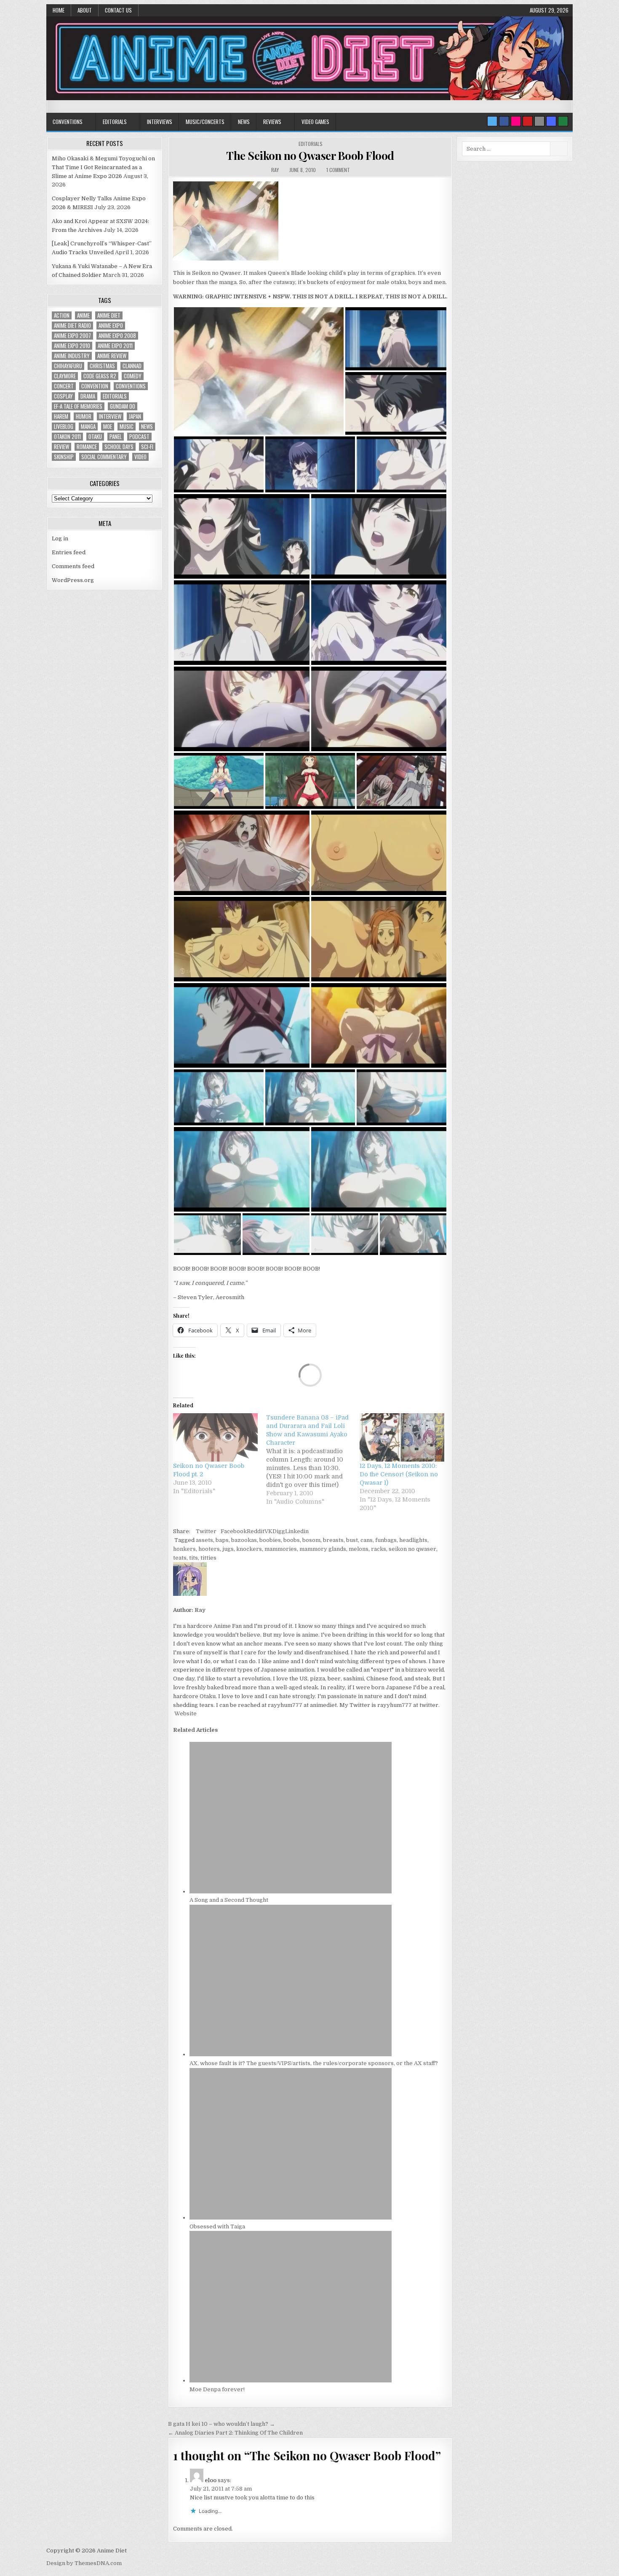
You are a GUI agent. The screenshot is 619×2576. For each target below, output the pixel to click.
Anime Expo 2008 (117, 336)
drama (88, 396)
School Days (119, 447)
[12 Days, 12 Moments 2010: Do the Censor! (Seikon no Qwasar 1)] (402, 1437)
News (244, 122)
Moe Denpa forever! (217, 2389)
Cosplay (63, 396)
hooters (209, 1549)
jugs (228, 1549)
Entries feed (69, 552)
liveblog (64, 427)
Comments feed (73, 566)
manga (88, 427)
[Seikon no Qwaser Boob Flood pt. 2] (215, 1437)
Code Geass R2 (100, 376)
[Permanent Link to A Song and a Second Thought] (291, 1891)
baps (222, 1540)
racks (379, 1549)
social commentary (104, 457)
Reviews (272, 122)
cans (367, 1540)
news (147, 427)
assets (204, 1540)
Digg (279, 1531)
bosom (311, 1540)
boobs (292, 1540)
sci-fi (147, 447)
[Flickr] (516, 121)
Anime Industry (72, 356)
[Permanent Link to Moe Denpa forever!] (291, 2381)
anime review (112, 356)
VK (268, 1531)
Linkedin (297, 1531)
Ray (275, 170)
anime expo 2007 (72, 336)
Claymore (65, 376)
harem (61, 416)
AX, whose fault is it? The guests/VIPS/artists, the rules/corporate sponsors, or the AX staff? (314, 2063)
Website (185, 1713)
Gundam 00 (123, 406)
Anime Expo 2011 (115, 346)
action (62, 315)
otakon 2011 (67, 437)
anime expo (111, 326)
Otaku (95, 437)
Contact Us (118, 10)
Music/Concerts (205, 122)
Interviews (160, 122)
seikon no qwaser (412, 1549)
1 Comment (338, 170)
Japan (135, 416)
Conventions (68, 122)
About (85, 10)
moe (108, 427)
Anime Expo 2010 (72, 346)
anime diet (109, 315)
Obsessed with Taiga (217, 2226)
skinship (64, 457)
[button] (259, 371)
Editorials (115, 122)
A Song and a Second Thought (229, 1900)
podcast (139, 437)
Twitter (206, 1531)
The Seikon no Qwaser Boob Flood (310, 156)
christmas (102, 366)
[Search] (539, 121)
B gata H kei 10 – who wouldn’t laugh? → (221, 2424)
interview (110, 416)
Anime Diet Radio (72, 326)
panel (116, 437)
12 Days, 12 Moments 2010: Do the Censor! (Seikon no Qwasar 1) (399, 1474)
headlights (413, 1540)
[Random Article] (551, 121)
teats (180, 1558)
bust (352, 1540)
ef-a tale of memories (78, 406)
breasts (333, 1540)
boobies (270, 1540)
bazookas (244, 1540)
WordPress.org (73, 580)
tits (193, 1558)
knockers (249, 1549)
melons (359, 1549)
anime (83, 315)
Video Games (315, 122)
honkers (184, 1549)
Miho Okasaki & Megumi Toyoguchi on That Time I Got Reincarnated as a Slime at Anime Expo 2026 (103, 167)
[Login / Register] (563, 121)
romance (87, 447)
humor (84, 416)
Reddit (256, 1531)
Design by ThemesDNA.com (84, 2563)
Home (59, 10)
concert (64, 386)
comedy (133, 376)
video (140, 457)
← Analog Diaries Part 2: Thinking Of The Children (235, 2433)
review (61, 447)
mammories (281, 1549)
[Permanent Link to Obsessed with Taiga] (291, 2218)
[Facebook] (504, 121)
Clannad (132, 366)
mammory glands (323, 1549)
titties (208, 1558)
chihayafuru (68, 366)
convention (95, 386)
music (127, 427)
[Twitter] (492, 121)
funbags (386, 1540)
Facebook (234, 1531)
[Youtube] (528, 121)
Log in (60, 538)
